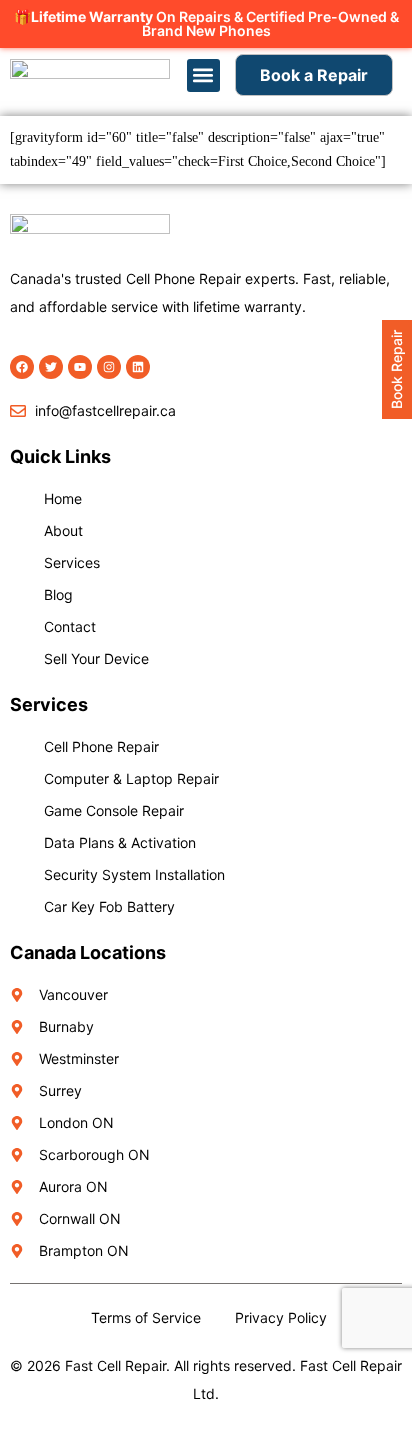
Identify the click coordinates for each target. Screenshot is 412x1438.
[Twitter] (51, 367)
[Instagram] (109, 367)
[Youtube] (80, 367)
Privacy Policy (281, 1317)
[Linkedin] (138, 367)
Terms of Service (146, 1317)
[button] (203, 75)
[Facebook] (22, 367)
